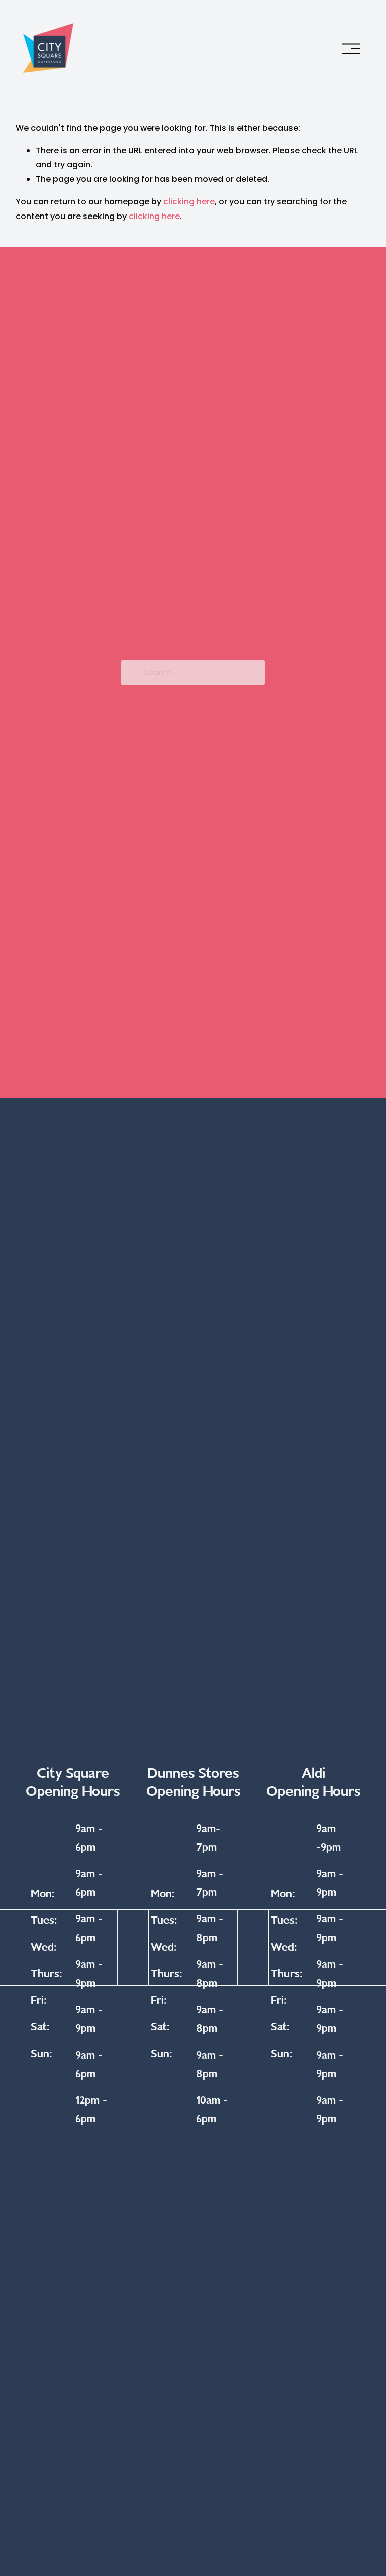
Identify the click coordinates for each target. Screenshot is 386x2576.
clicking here (189, 202)
